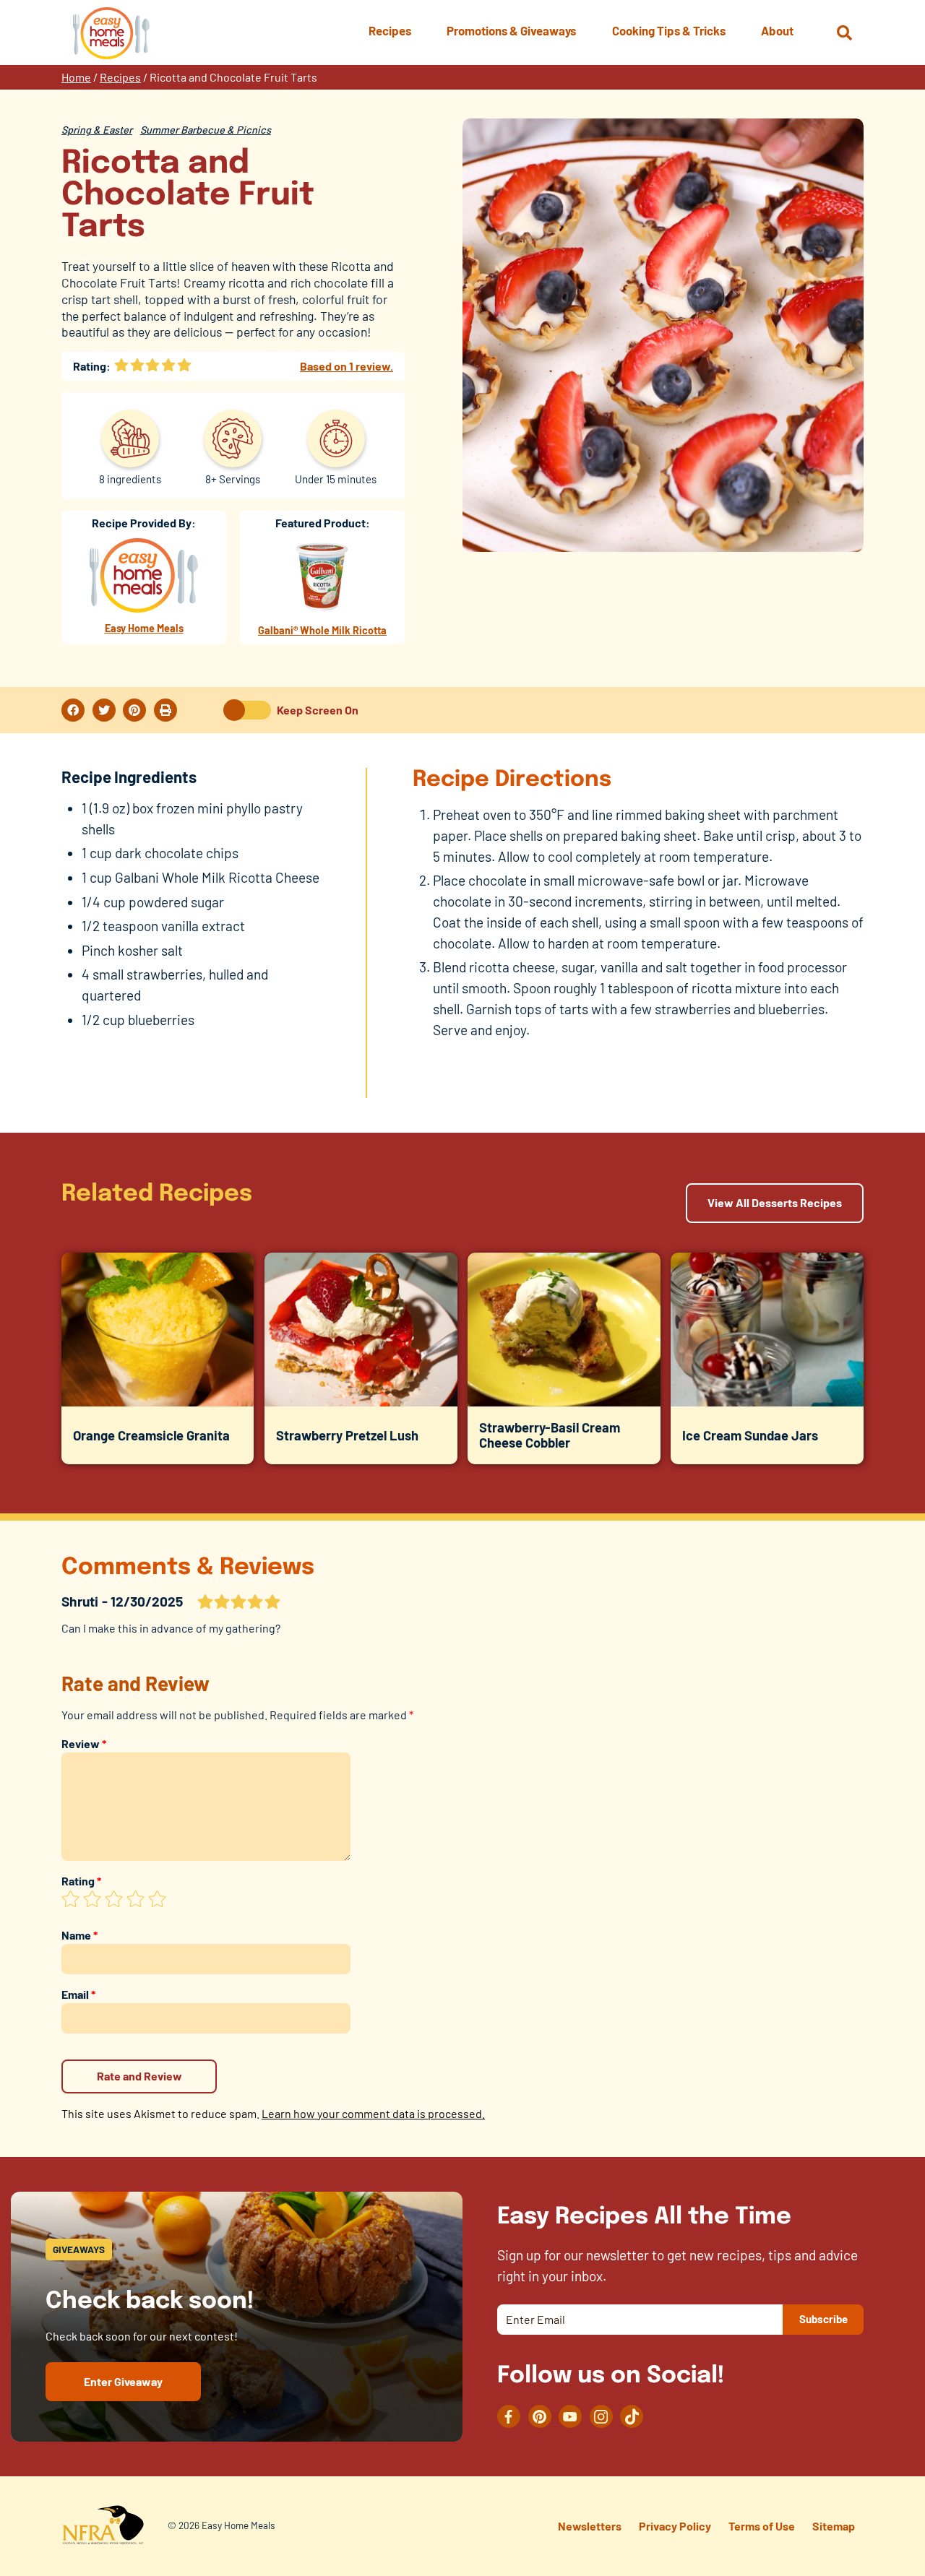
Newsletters (590, 2526)
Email (78, 1994)
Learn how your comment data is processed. (373, 2113)
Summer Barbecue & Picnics (206, 130)
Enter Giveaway (123, 2381)
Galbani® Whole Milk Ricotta (322, 630)
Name (79, 1935)
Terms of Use (762, 2526)
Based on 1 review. (347, 366)
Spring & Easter (97, 130)
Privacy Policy (675, 2526)
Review (84, 1743)
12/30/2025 (147, 1601)
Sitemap (834, 2526)
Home (76, 77)
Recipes (120, 77)
